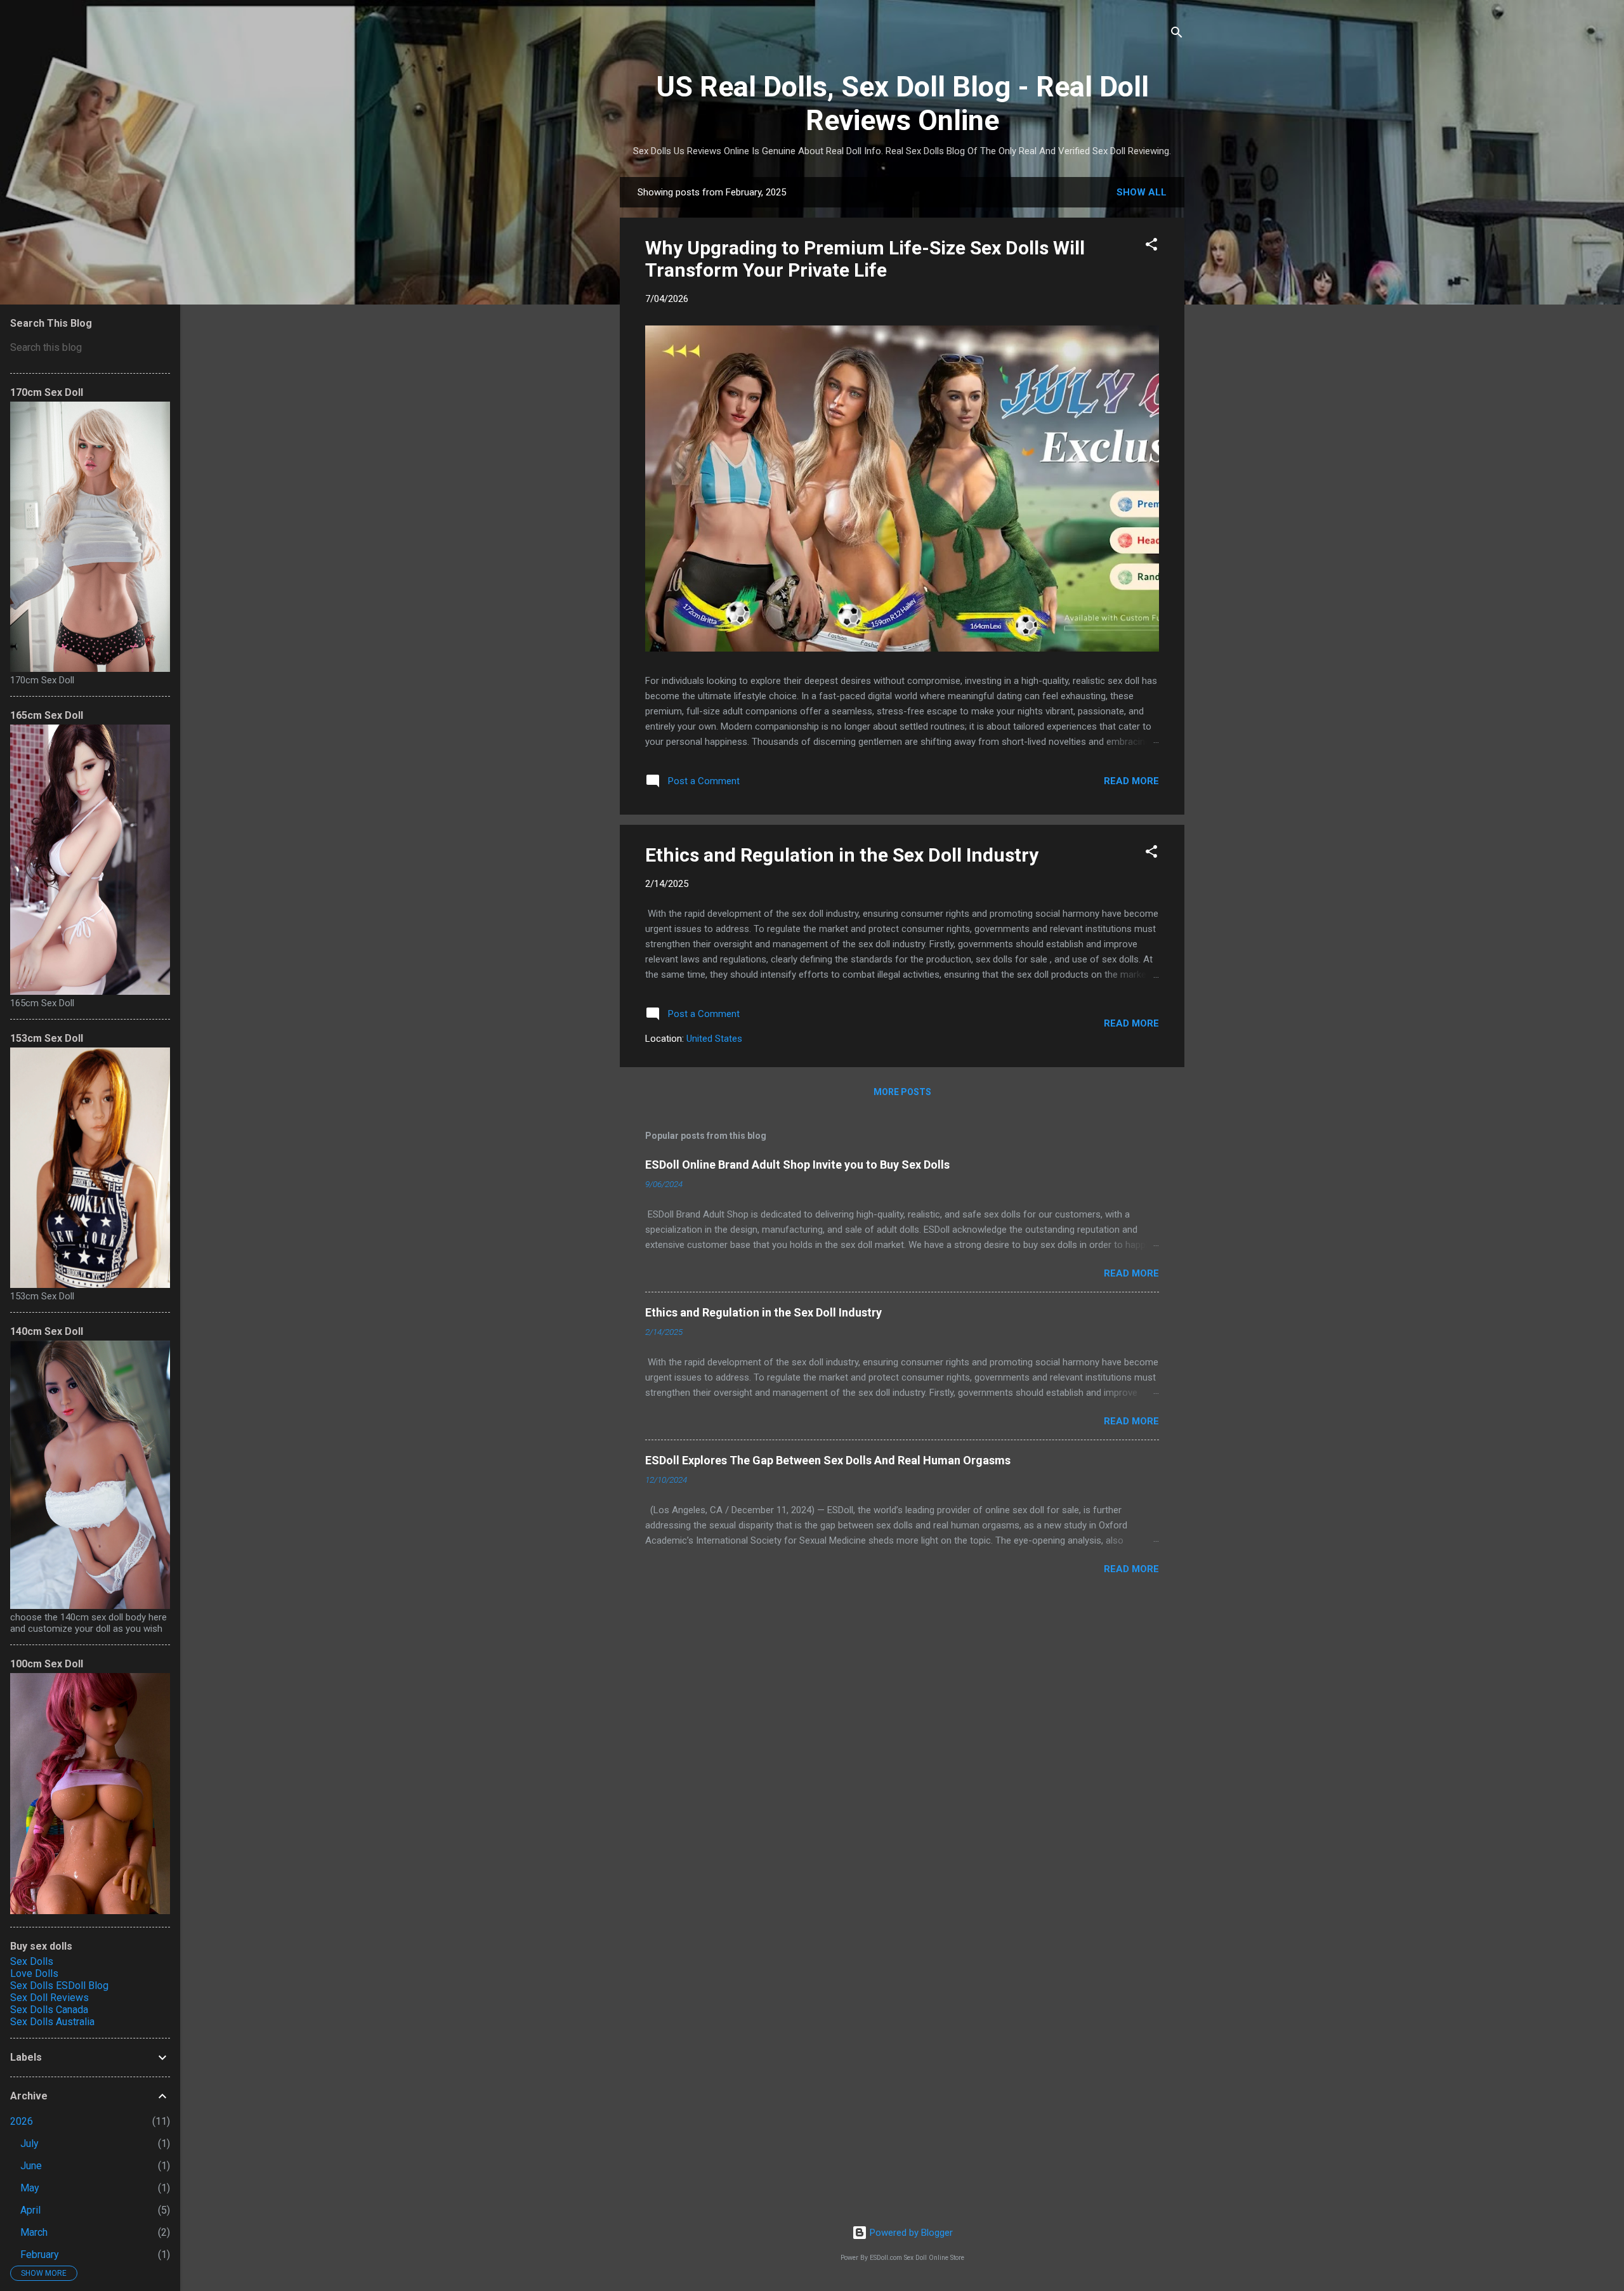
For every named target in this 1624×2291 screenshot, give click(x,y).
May (30, 2188)
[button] (1151, 246)
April (30, 2210)
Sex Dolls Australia (52, 2022)
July (29, 2143)
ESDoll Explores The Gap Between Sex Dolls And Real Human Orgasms (828, 1460)
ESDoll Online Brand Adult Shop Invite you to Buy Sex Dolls (797, 1165)
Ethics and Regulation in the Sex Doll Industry (842, 855)
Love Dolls (34, 1973)
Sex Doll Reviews (49, 1998)
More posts (902, 1092)
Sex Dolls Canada (49, 2010)
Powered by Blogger (910, 2233)
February (40, 2255)
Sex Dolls (32, 1961)
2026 (22, 2121)
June (31, 2166)
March (34, 2232)
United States (714, 1039)
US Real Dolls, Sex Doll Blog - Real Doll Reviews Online (902, 103)
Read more (1131, 781)
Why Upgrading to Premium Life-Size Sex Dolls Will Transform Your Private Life (865, 259)
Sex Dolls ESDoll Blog (59, 1986)
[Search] (1177, 35)
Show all (1142, 192)
